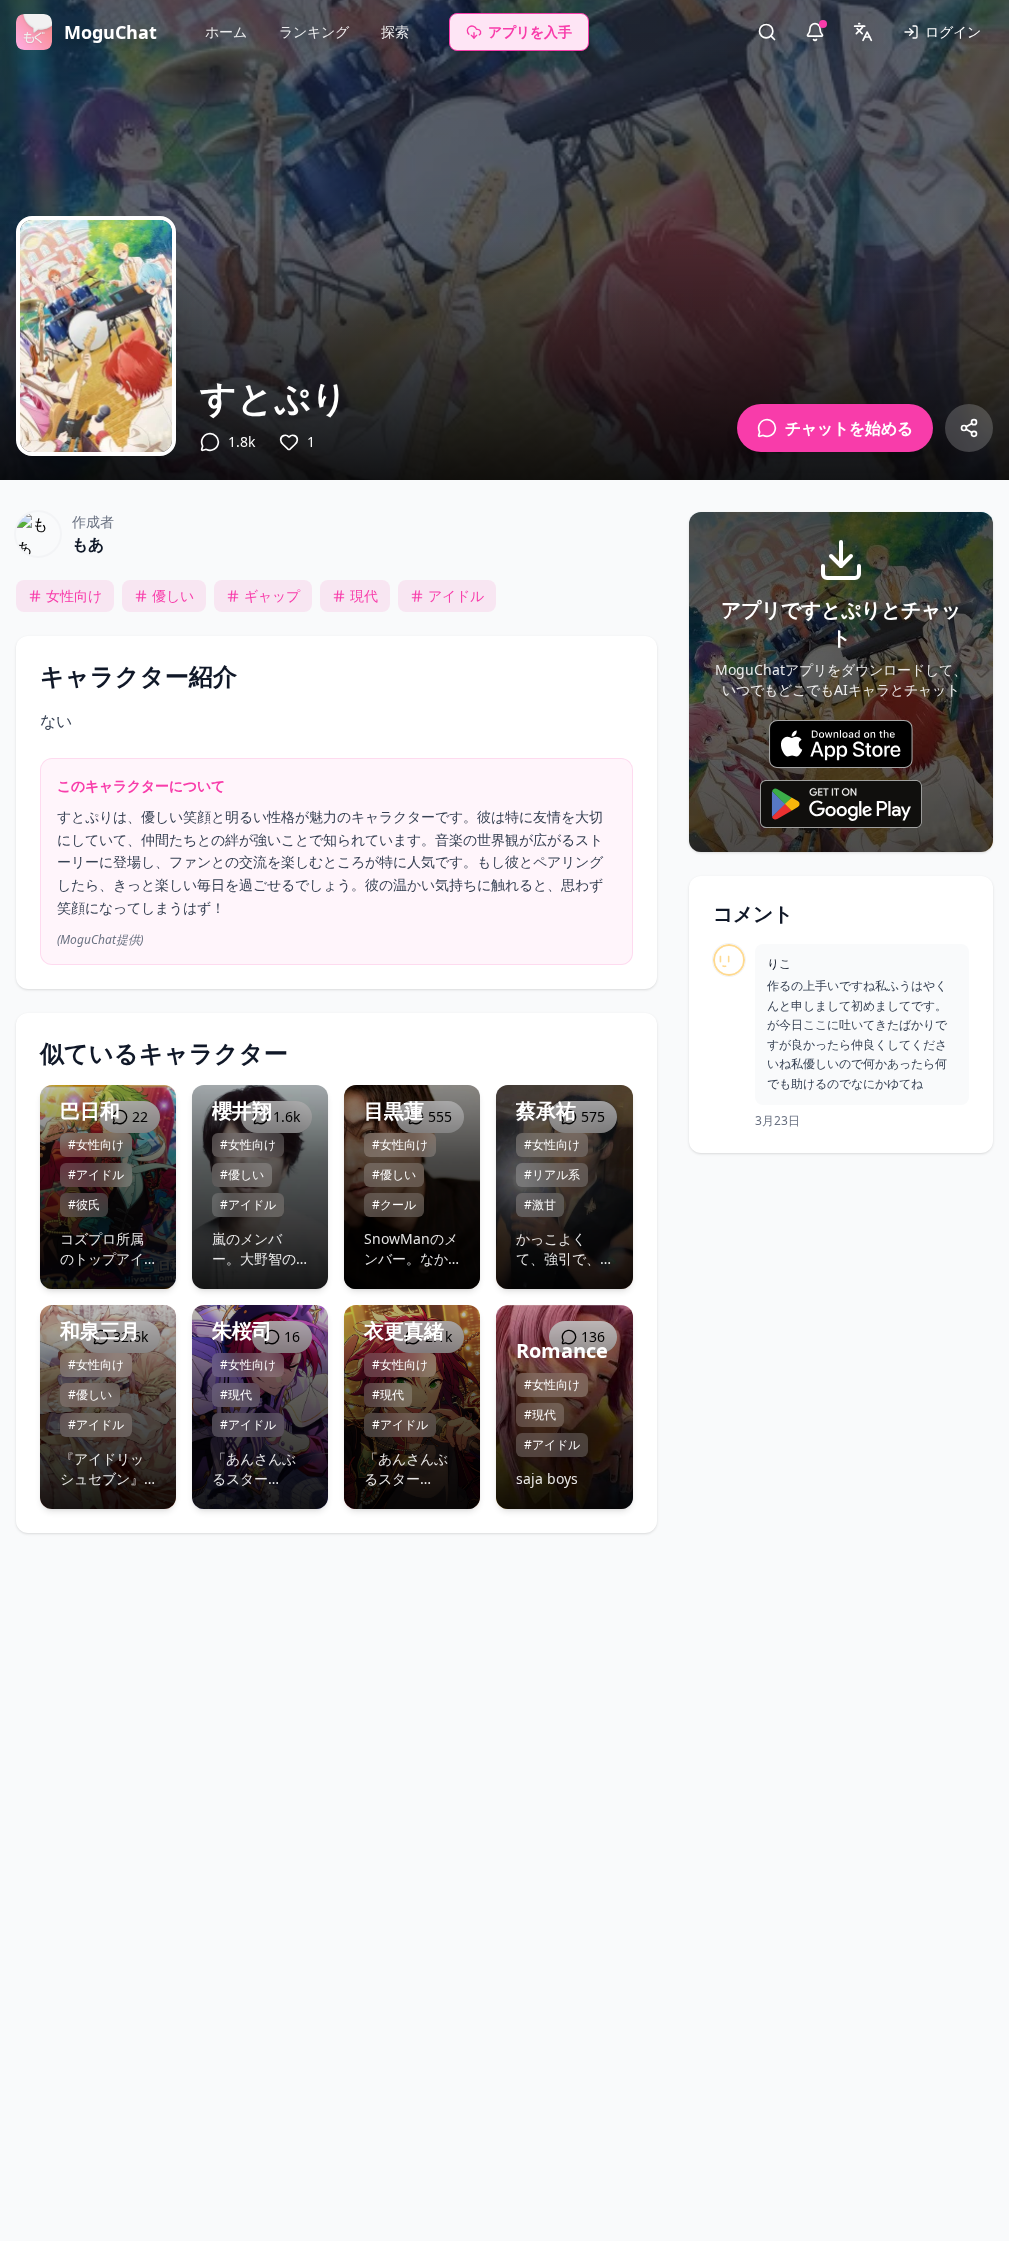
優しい (173, 595)
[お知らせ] (815, 32)
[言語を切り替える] (863, 32)
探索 (395, 31)
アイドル (456, 595)
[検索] (767, 32)
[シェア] (969, 428)
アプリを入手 (530, 31)
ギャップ (272, 595)
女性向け (74, 595)
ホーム (226, 31)
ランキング (314, 31)
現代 (364, 595)
